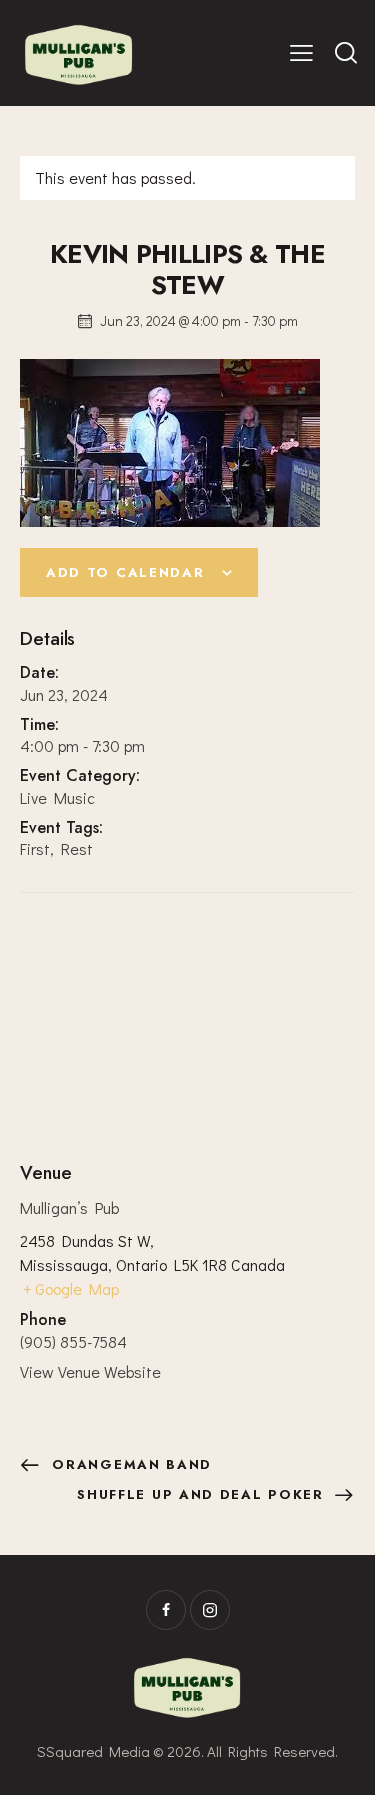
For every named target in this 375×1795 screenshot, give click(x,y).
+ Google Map (71, 1288)
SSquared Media (93, 1751)
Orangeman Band (129, 1464)
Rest (77, 848)
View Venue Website (90, 1371)
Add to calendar (125, 572)
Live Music (57, 797)
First (35, 848)
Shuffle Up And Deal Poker (203, 1494)
